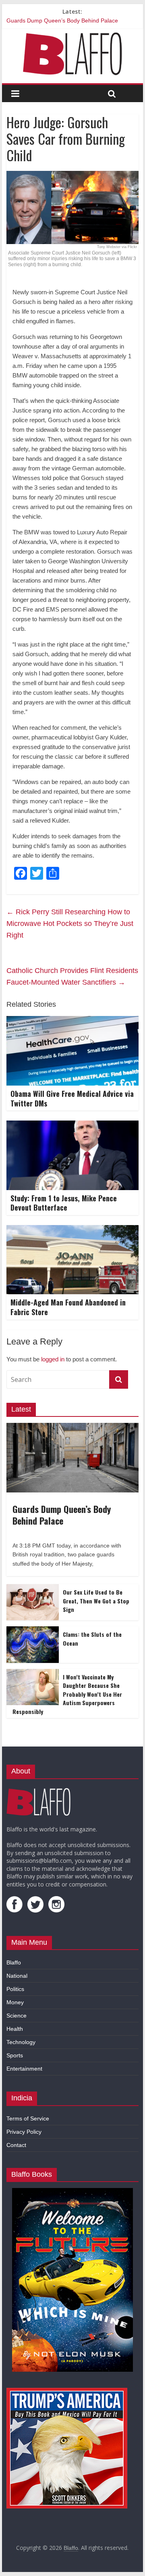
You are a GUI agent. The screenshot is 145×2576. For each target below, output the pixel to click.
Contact (16, 2145)
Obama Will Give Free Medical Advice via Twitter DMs (72, 1098)
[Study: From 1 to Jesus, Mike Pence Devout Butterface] (72, 1126)
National (17, 1976)
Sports (15, 2055)
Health (15, 2029)
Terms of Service (28, 2118)
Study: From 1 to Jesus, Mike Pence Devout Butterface (64, 1203)
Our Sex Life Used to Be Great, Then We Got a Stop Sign (96, 1601)
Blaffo (14, 1962)
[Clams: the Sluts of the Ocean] (33, 1631)
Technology (21, 2042)
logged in (53, 1359)
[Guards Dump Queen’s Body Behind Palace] (72, 1427)
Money (15, 2002)
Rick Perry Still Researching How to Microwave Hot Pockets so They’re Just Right (70, 924)
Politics (15, 1989)
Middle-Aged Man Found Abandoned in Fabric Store (68, 1307)
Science (17, 2016)
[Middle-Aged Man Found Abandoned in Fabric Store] (72, 1230)
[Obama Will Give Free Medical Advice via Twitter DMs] (72, 1021)
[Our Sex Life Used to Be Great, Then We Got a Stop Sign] (33, 1589)
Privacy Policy (24, 2132)
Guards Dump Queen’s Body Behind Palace (62, 21)
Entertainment (24, 2069)
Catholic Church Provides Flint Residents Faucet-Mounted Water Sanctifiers (72, 976)
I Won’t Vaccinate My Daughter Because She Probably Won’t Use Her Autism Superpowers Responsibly (67, 1694)
